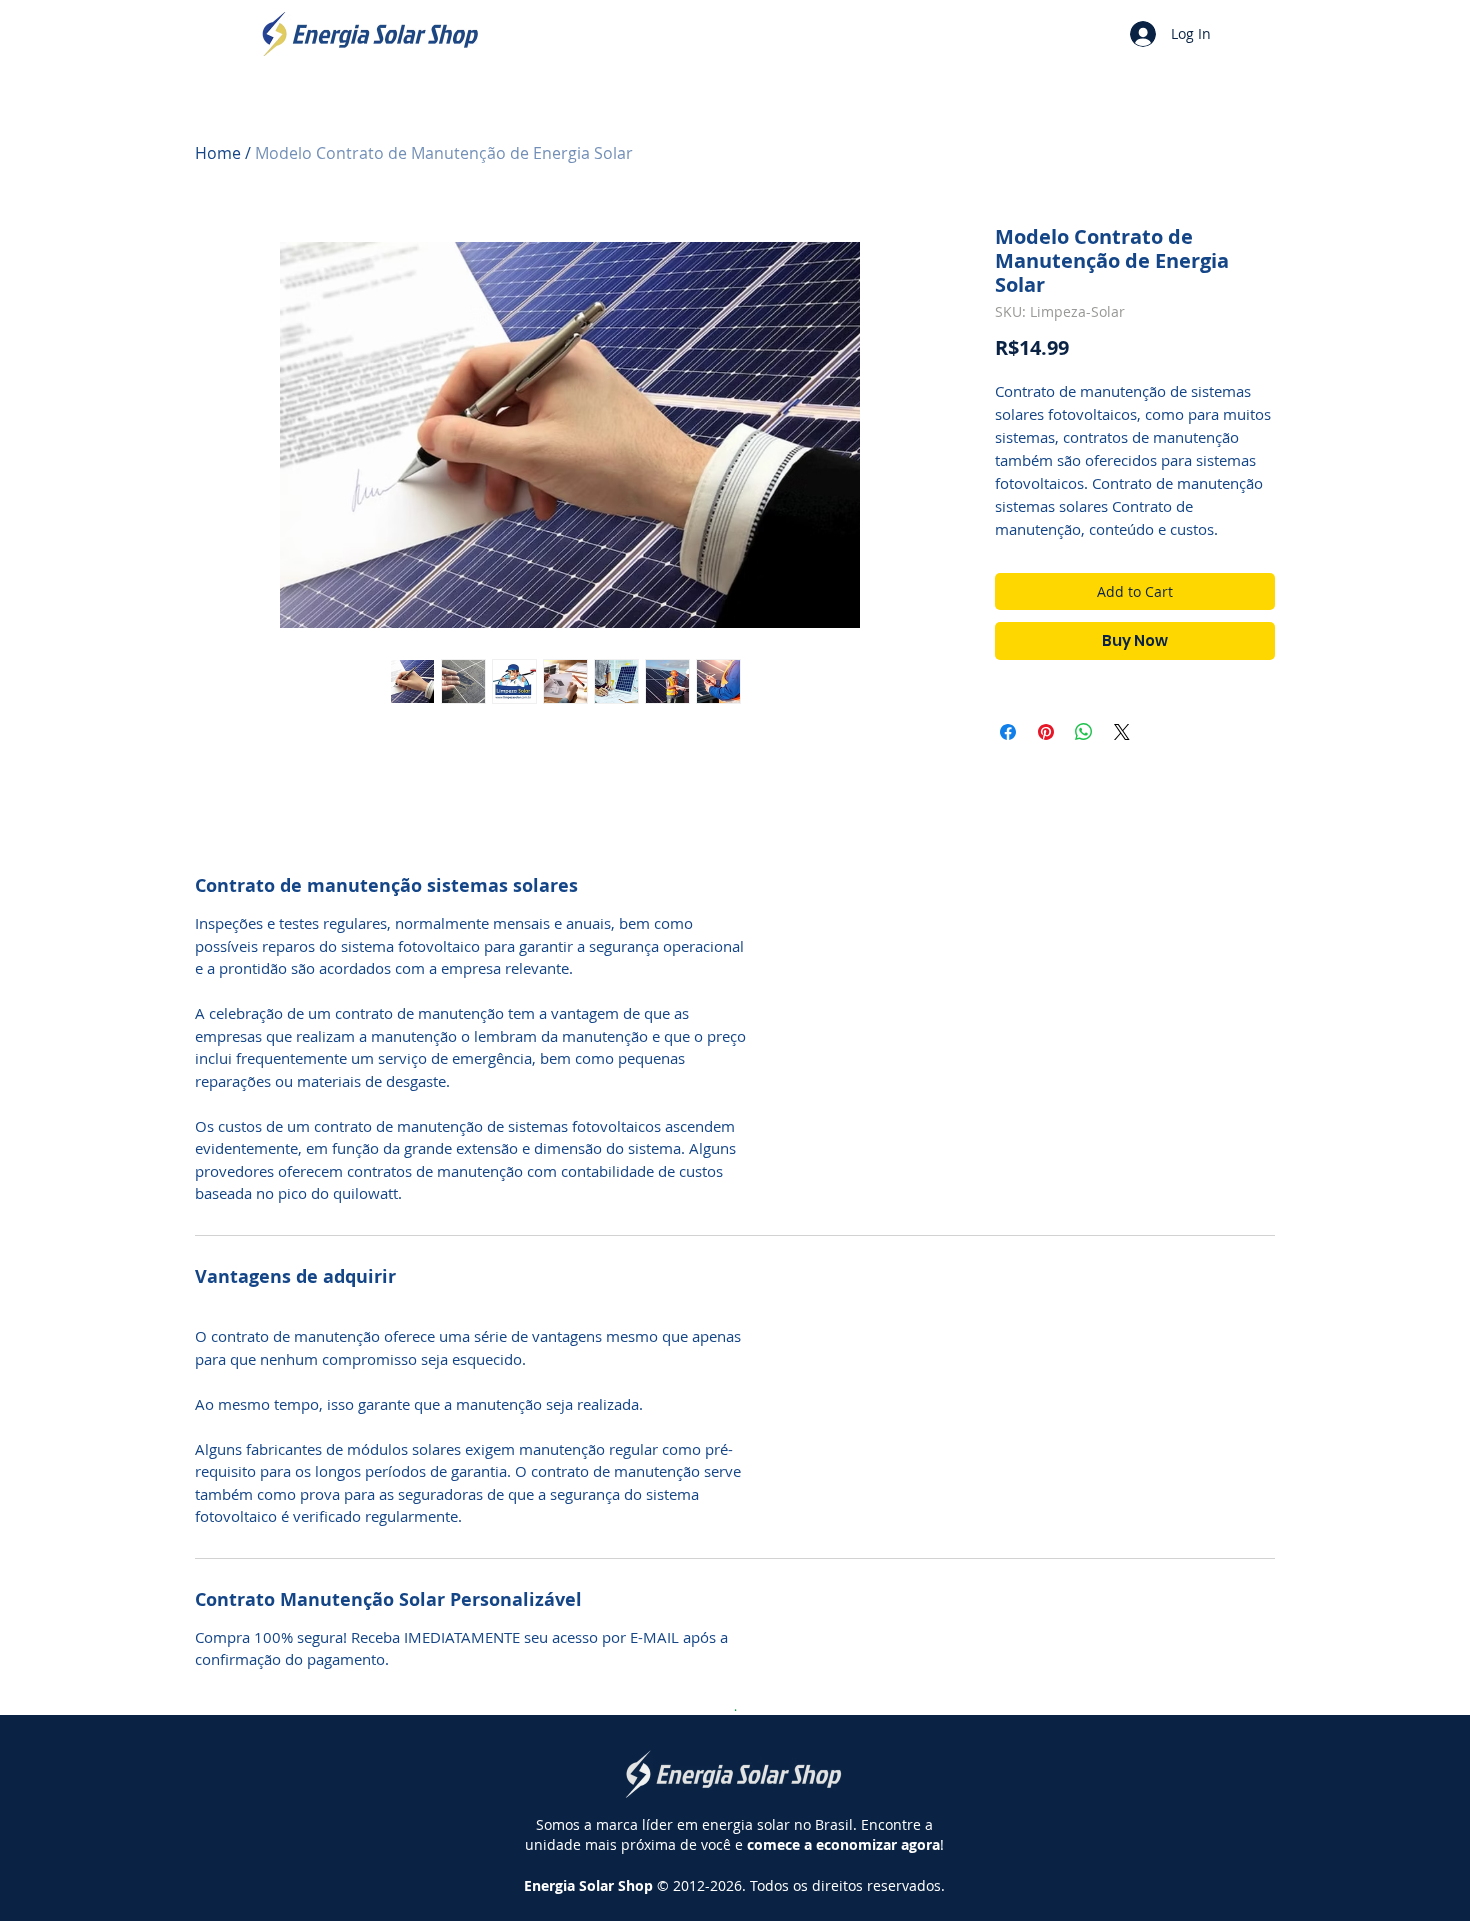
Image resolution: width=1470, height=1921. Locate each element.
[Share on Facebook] (1008, 732)
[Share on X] (1122, 732)
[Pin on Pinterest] (1046, 732)
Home (218, 153)
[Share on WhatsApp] (1084, 732)
